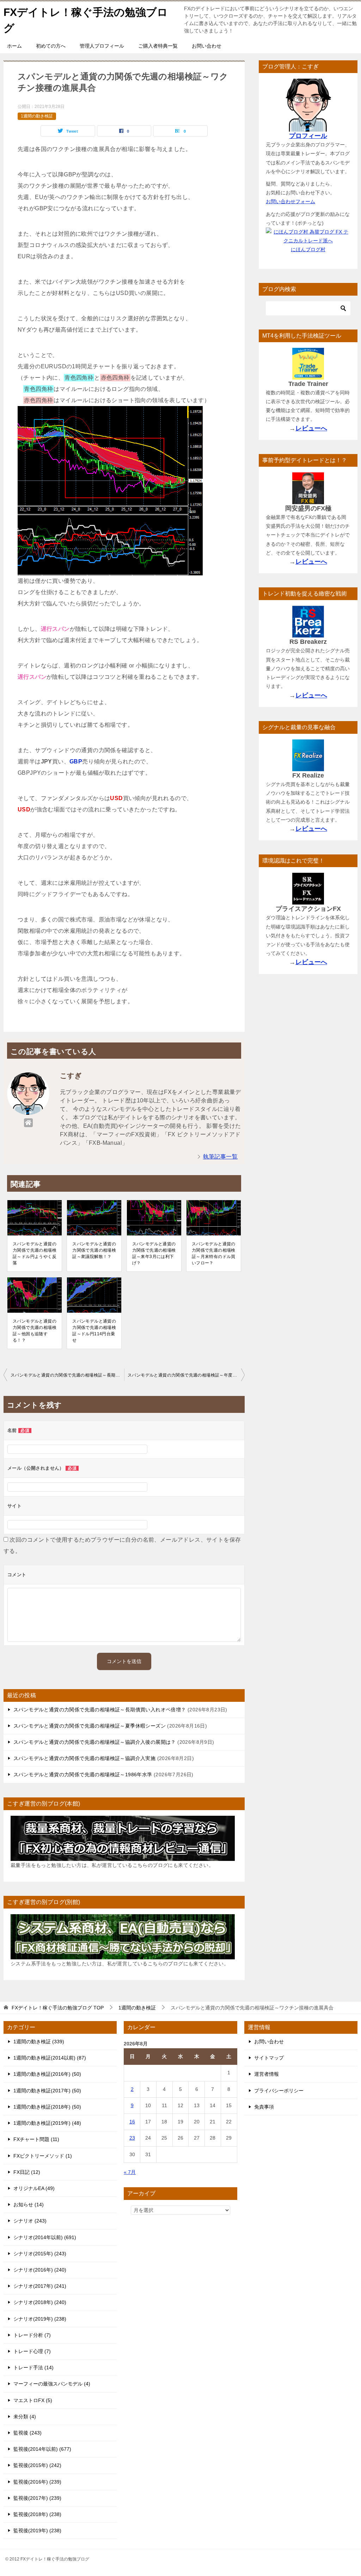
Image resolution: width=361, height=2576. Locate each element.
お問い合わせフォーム (290, 201)
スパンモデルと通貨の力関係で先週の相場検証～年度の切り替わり (186, 1375)
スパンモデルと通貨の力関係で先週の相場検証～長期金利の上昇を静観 (67, 1375)
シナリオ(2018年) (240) (40, 2302)
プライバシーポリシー (279, 2091)
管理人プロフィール (102, 46)
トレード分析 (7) (32, 2335)
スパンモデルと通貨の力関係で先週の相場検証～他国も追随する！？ (35, 1331)
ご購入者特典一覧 (158, 46)
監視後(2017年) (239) (37, 2498)
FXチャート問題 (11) (36, 2139)
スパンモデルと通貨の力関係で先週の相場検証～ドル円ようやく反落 (35, 1253)
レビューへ (311, 428)
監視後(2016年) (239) (37, 2482)
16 (132, 2122)
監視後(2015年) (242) (37, 2465)
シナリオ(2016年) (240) (40, 2270)
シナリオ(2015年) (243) (40, 2254)
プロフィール (308, 136)
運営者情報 (267, 2074)
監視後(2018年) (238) (37, 2514)
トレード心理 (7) (32, 2351)
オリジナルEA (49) (34, 2188)
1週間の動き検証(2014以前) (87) (50, 2058)
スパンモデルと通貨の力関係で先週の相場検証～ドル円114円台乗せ (94, 1331)
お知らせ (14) (29, 2205)
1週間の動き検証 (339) (39, 2042)
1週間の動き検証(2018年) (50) (47, 2107)
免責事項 (264, 2107)
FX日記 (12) (27, 2172)
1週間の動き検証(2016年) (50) (47, 2074)
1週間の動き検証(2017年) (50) (47, 2091)
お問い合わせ (207, 46)
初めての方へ (51, 46)
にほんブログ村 (308, 249)
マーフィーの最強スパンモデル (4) (52, 2384)
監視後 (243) (27, 2433)
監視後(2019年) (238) (37, 2530)
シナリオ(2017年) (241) (40, 2286)
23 (132, 2138)
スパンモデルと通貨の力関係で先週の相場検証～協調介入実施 (84, 1758)
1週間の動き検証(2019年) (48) (47, 2123)
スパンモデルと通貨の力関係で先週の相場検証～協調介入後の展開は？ (95, 1742)
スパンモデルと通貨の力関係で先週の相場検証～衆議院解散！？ (94, 1250)
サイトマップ (269, 2058)
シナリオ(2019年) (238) (40, 2319)
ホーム (14, 46)
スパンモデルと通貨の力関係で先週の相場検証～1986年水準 (83, 1774)
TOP (58, 2008)
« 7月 (130, 2172)
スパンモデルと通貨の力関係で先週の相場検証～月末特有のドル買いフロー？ (214, 1253)
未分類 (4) (25, 2417)
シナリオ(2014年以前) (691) (45, 2237)
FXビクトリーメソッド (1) (43, 2156)
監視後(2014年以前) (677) (42, 2449)
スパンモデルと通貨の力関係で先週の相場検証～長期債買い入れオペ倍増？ (100, 1710)
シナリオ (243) (30, 2221)
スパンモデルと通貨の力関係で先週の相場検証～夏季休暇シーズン (90, 1726)
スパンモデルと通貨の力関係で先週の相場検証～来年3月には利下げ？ (154, 1253)
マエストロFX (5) (33, 2400)
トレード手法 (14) (33, 2368)
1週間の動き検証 (37, 116)
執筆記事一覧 (220, 1157)
